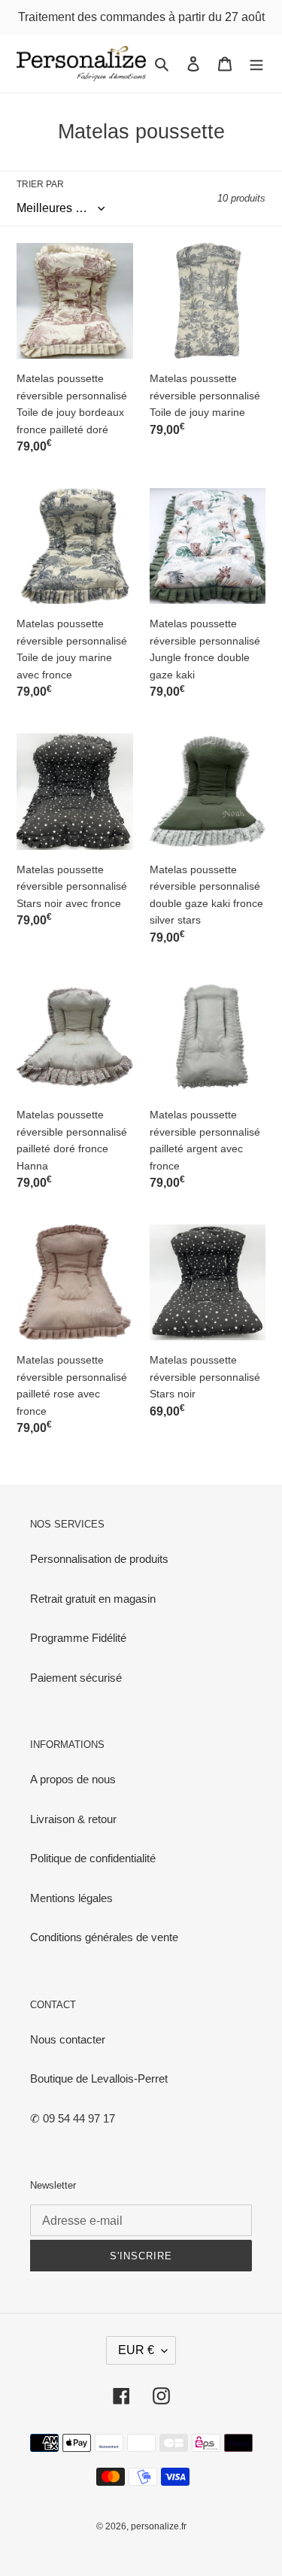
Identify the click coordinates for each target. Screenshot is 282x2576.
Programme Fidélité (78, 1638)
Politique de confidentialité (93, 1858)
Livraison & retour (73, 1819)
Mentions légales (71, 1898)
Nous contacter (68, 2039)
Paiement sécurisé (76, 1678)
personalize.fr (159, 2526)
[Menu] (256, 64)
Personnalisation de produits (99, 1559)
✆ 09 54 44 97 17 (73, 2118)
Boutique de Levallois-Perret (99, 2078)
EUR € (136, 2350)
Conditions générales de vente (104, 1937)
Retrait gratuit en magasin (93, 1599)
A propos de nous (73, 1779)
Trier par (40, 184)
